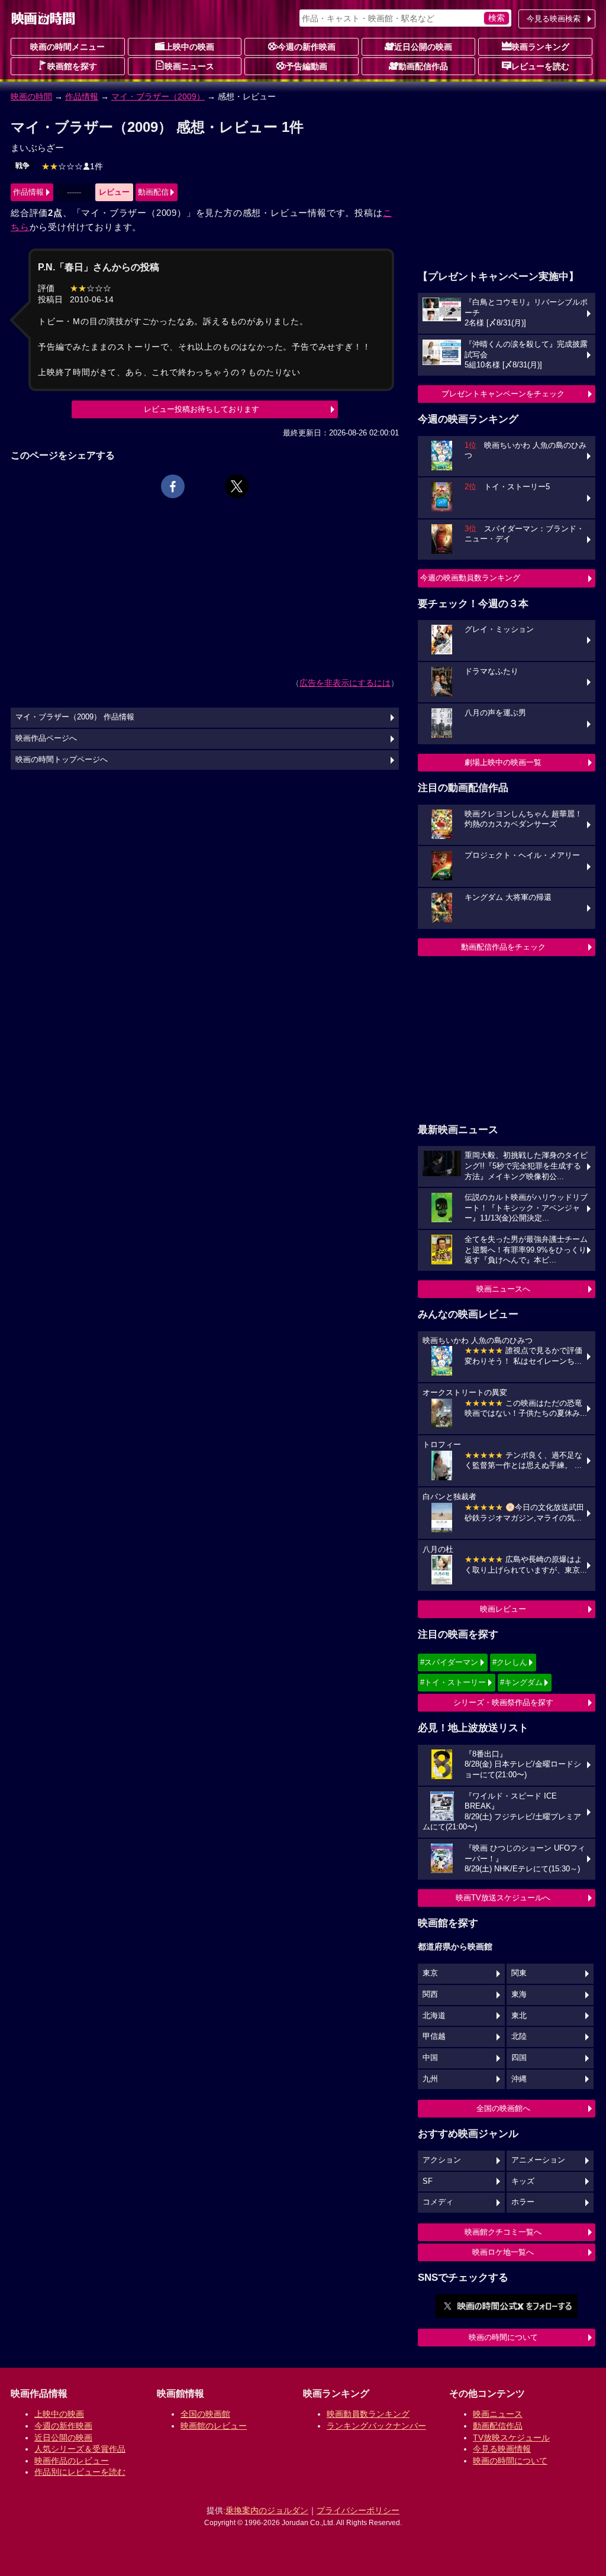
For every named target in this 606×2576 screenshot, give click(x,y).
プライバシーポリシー (358, 2510)
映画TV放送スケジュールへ (503, 1898)
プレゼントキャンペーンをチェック (503, 394)
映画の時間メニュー (67, 47)
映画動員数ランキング (368, 2414)
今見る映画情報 (502, 2449)
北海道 (434, 2016)
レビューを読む (540, 66)
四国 (519, 2058)
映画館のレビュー (214, 2426)
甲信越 (434, 2036)
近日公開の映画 (423, 47)
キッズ (523, 2181)
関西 (430, 1994)
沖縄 (519, 2079)
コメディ (438, 2202)
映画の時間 (31, 96)
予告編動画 (307, 66)
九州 (430, 2079)
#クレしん (510, 1662)
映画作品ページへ (46, 738)
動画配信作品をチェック (503, 947)
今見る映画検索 (554, 19)
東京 (430, 1973)
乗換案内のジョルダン (267, 2510)
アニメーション (538, 2160)
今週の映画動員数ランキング (470, 578)
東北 (519, 2016)
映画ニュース (189, 66)
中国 (430, 2058)
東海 (519, 1994)
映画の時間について (503, 2337)
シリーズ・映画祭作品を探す (503, 1702)
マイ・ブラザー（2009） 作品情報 (75, 717)
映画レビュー (503, 1609)
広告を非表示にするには (345, 683)
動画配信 (153, 192)
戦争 (22, 166)
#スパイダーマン (449, 1662)
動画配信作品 (423, 66)
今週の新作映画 (307, 47)
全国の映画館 (205, 2414)
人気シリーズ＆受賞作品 (80, 2449)
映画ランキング (540, 47)
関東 (519, 1973)
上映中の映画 (189, 47)
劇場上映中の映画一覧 (503, 762)
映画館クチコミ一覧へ (503, 2232)
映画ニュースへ (503, 1289)
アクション (442, 2160)
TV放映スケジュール (511, 2438)
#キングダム (521, 1682)
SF (428, 2181)
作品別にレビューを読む (80, 2472)
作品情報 (82, 96)
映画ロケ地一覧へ (503, 2252)
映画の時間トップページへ (62, 760)
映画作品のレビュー (72, 2461)
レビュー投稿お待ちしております (202, 409)
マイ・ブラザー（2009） (158, 96)
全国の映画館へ (503, 2108)
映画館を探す (72, 66)
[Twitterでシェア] (237, 486)
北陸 (519, 2036)
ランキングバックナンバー (376, 2426)
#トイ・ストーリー (453, 1682)
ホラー (523, 2202)
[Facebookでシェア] (173, 486)
